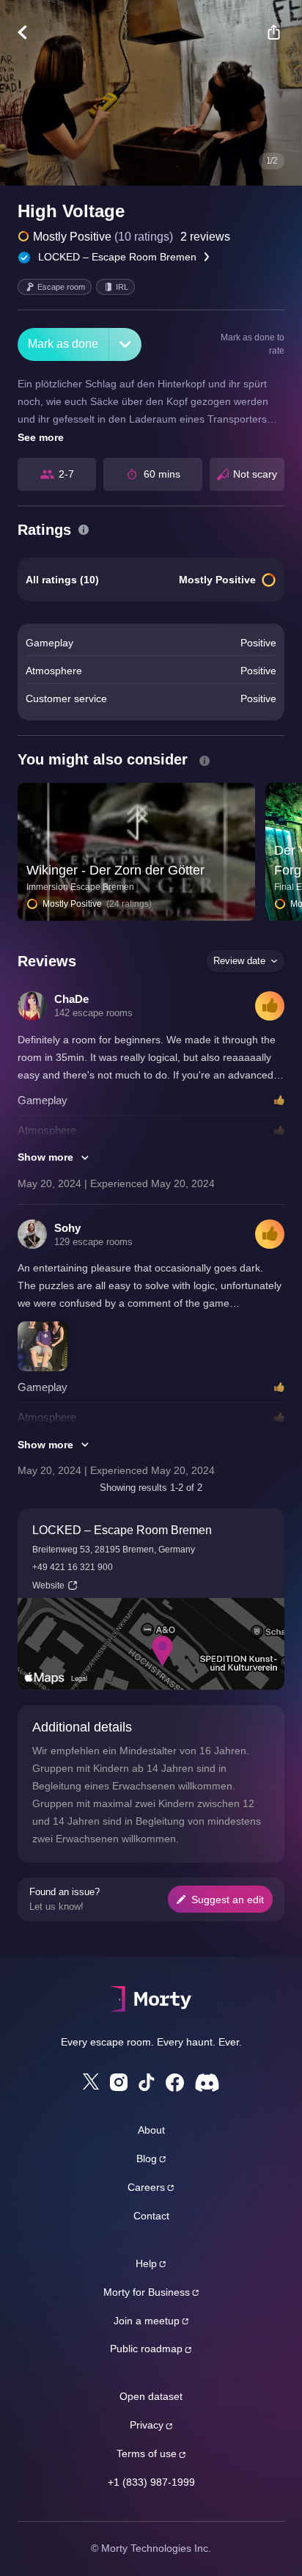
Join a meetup (147, 2321)
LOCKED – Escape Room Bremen (117, 257)
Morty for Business (147, 2292)
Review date (239, 961)
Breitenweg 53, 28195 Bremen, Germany (114, 1550)
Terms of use (147, 2453)
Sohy (67, 1228)
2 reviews (205, 237)
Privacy (147, 2425)
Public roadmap (146, 2349)
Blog (147, 2159)
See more (41, 437)
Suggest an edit (228, 1900)
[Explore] (30, 32)
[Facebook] (175, 2083)
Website (48, 1586)
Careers (146, 2187)
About (151, 2130)
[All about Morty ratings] (84, 530)
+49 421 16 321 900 (73, 1567)
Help (146, 2263)
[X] (91, 2081)
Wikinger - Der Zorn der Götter (115, 870)
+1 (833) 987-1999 (151, 2482)
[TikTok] (147, 2083)
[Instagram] (119, 2082)
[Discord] (207, 2083)
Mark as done (63, 344)
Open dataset (151, 2396)
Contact (151, 2216)
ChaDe (71, 999)
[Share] (273, 32)
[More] (125, 344)
